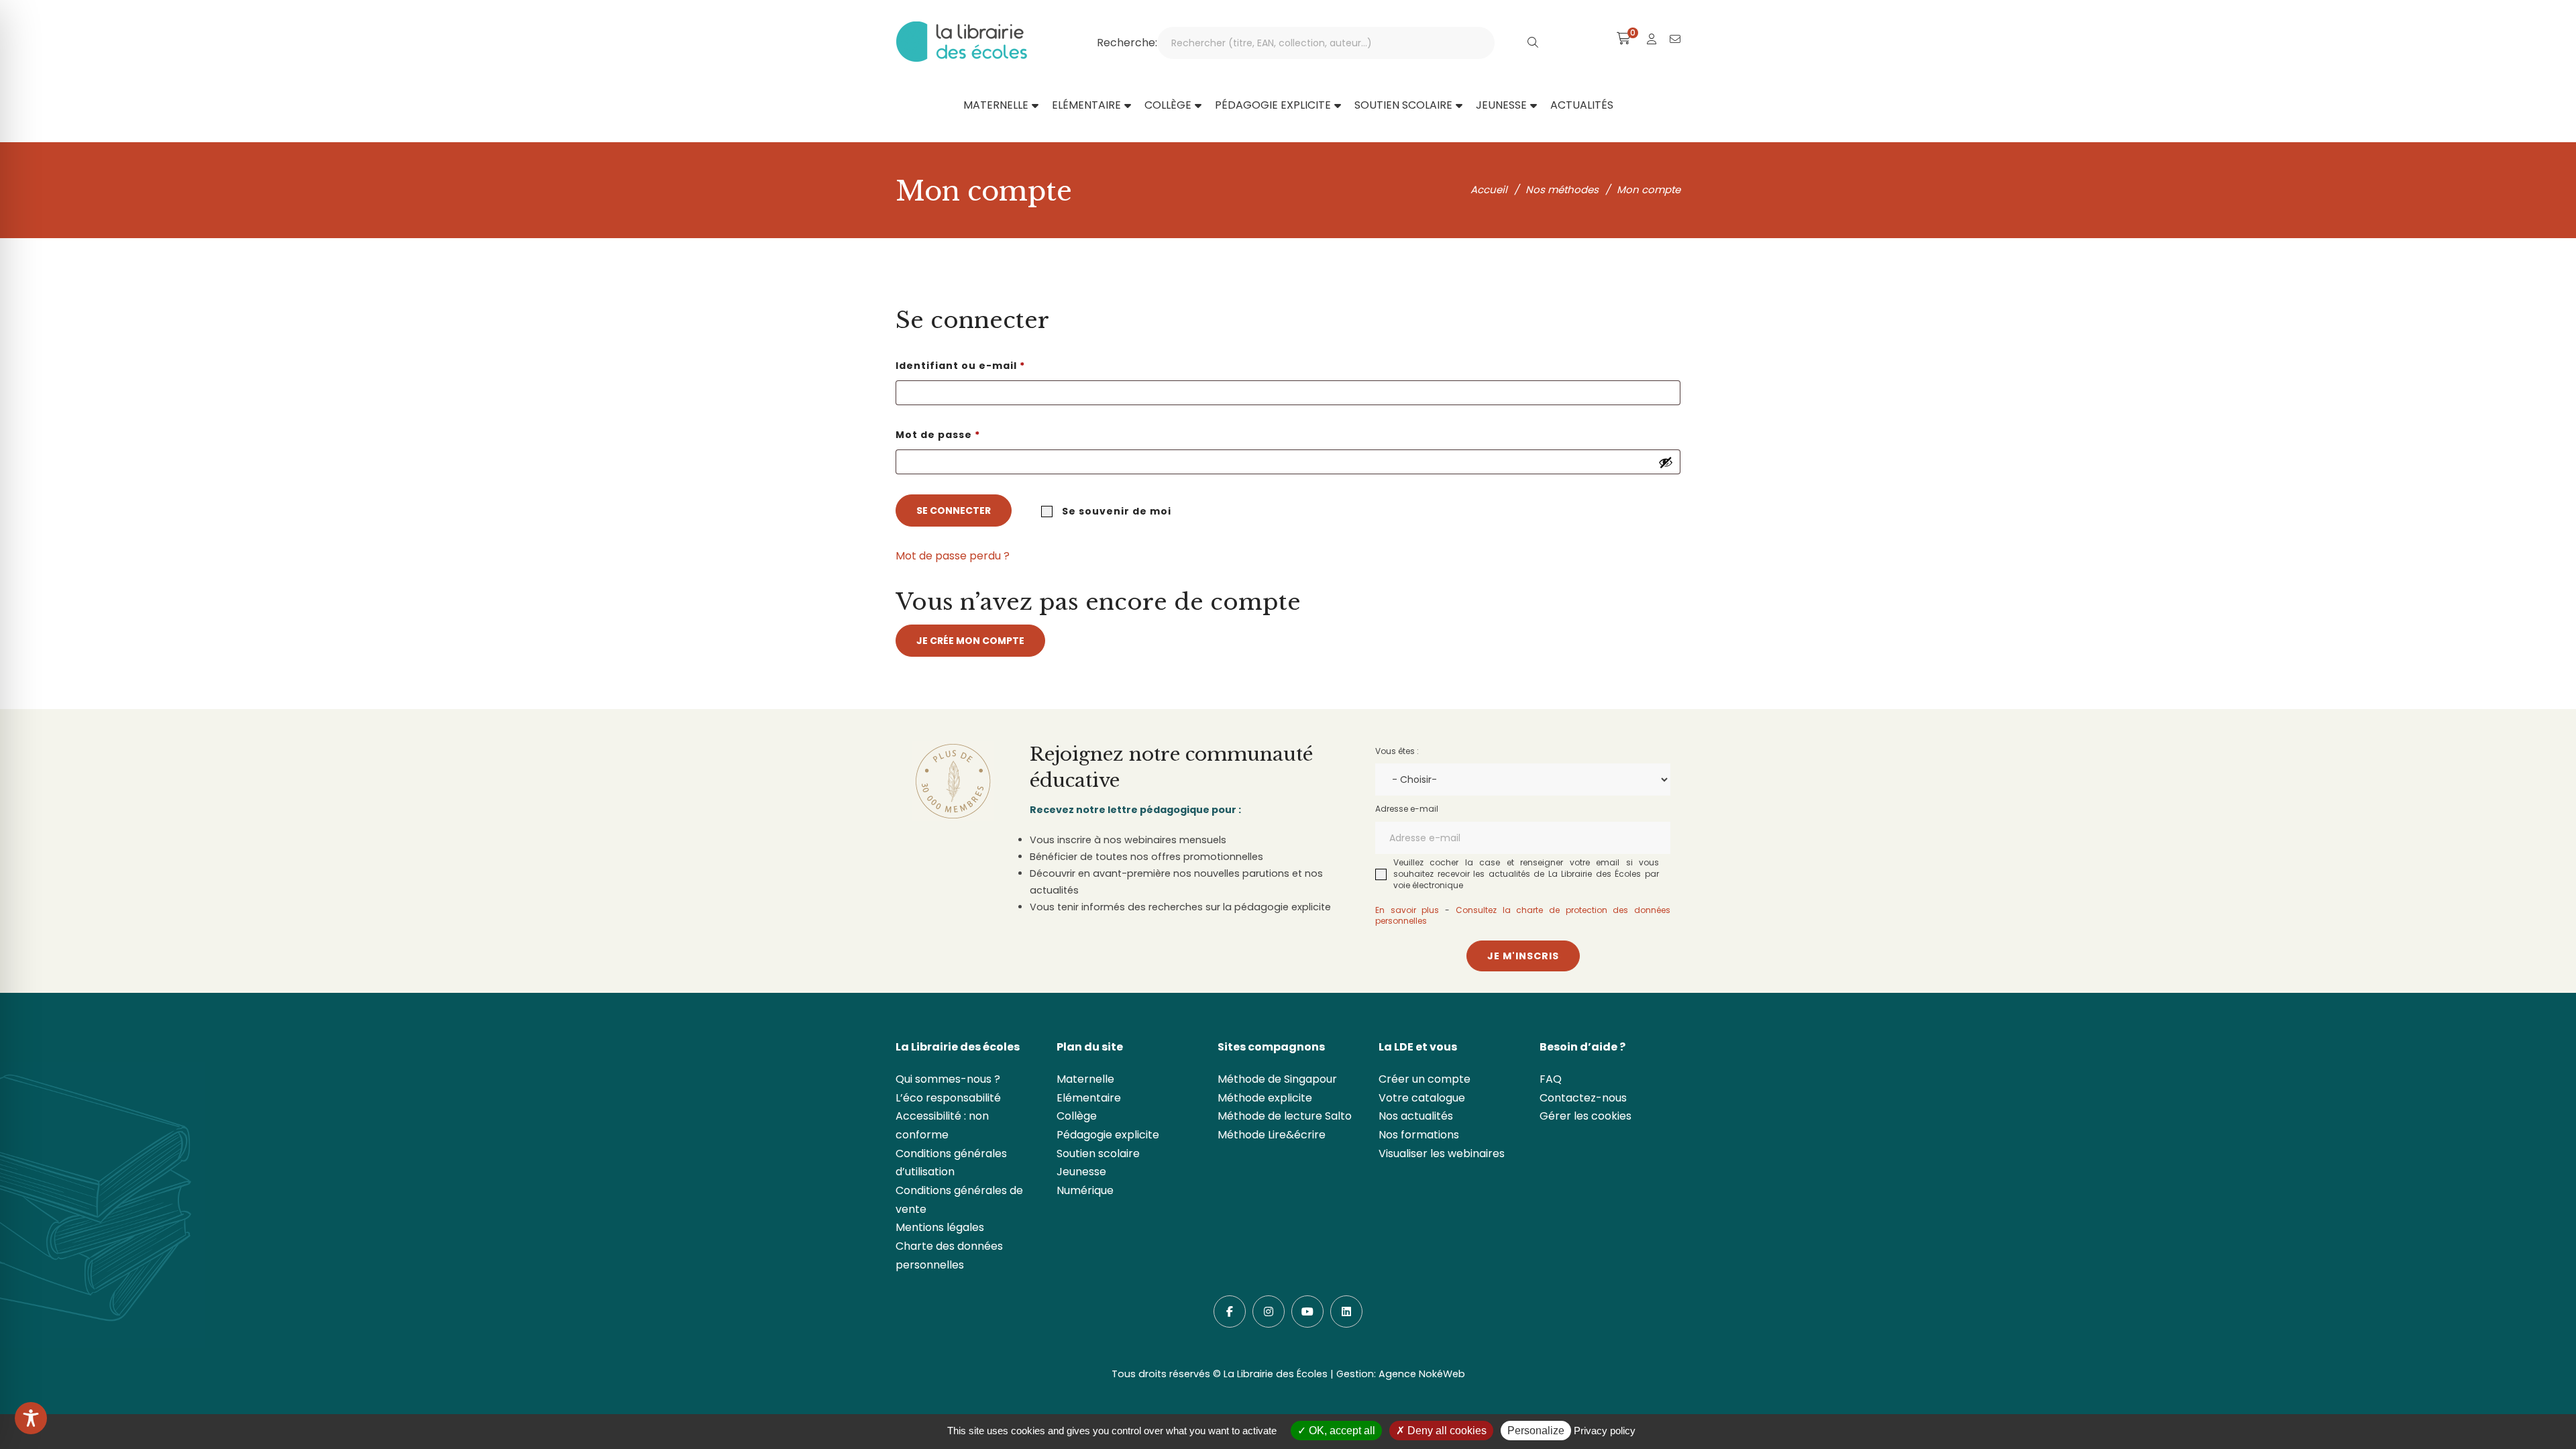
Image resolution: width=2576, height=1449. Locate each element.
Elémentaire (1089, 1098)
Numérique (1085, 1190)
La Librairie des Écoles (1276, 1374)
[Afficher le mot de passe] (1666, 462)
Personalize (1536, 1431)
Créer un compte (1425, 1079)
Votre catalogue (1422, 1098)
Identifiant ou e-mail (993, 365)
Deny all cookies (1446, 1431)
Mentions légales (940, 1227)
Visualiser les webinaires (1442, 1153)
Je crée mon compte (970, 641)
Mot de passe (971, 434)
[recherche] (1533, 43)
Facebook (1230, 1311)
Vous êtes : (1397, 751)
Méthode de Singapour (1277, 1079)
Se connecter (954, 511)
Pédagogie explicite (1108, 1135)
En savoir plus (1407, 910)
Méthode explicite (1265, 1098)
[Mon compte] (1652, 39)
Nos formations (1419, 1135)
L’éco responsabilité (948, 1098)
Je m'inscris (1523, 956)
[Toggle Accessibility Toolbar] (31, 1418)
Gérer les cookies (1586, 1116)
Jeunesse (1081, 1172)
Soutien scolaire (1098, 1153)
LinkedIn (1346, 1311)
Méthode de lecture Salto (1285, 1116)
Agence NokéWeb (1422, 1374)
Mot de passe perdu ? (953, 556)
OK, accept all (1341, 1431)
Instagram (1269, 1311)
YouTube (1307, 1311)
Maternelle (1085, 1079)
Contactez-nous (1583, 1098)
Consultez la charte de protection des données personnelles (1523, 916)
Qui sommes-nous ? (948, 1079)
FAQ (1551, 1079)
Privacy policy (1605, 1431)
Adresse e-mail (1407, 809)
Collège (1077, 1116)
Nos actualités (1416, 1116)
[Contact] (1675, 39)
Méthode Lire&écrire (1272, 1135)
